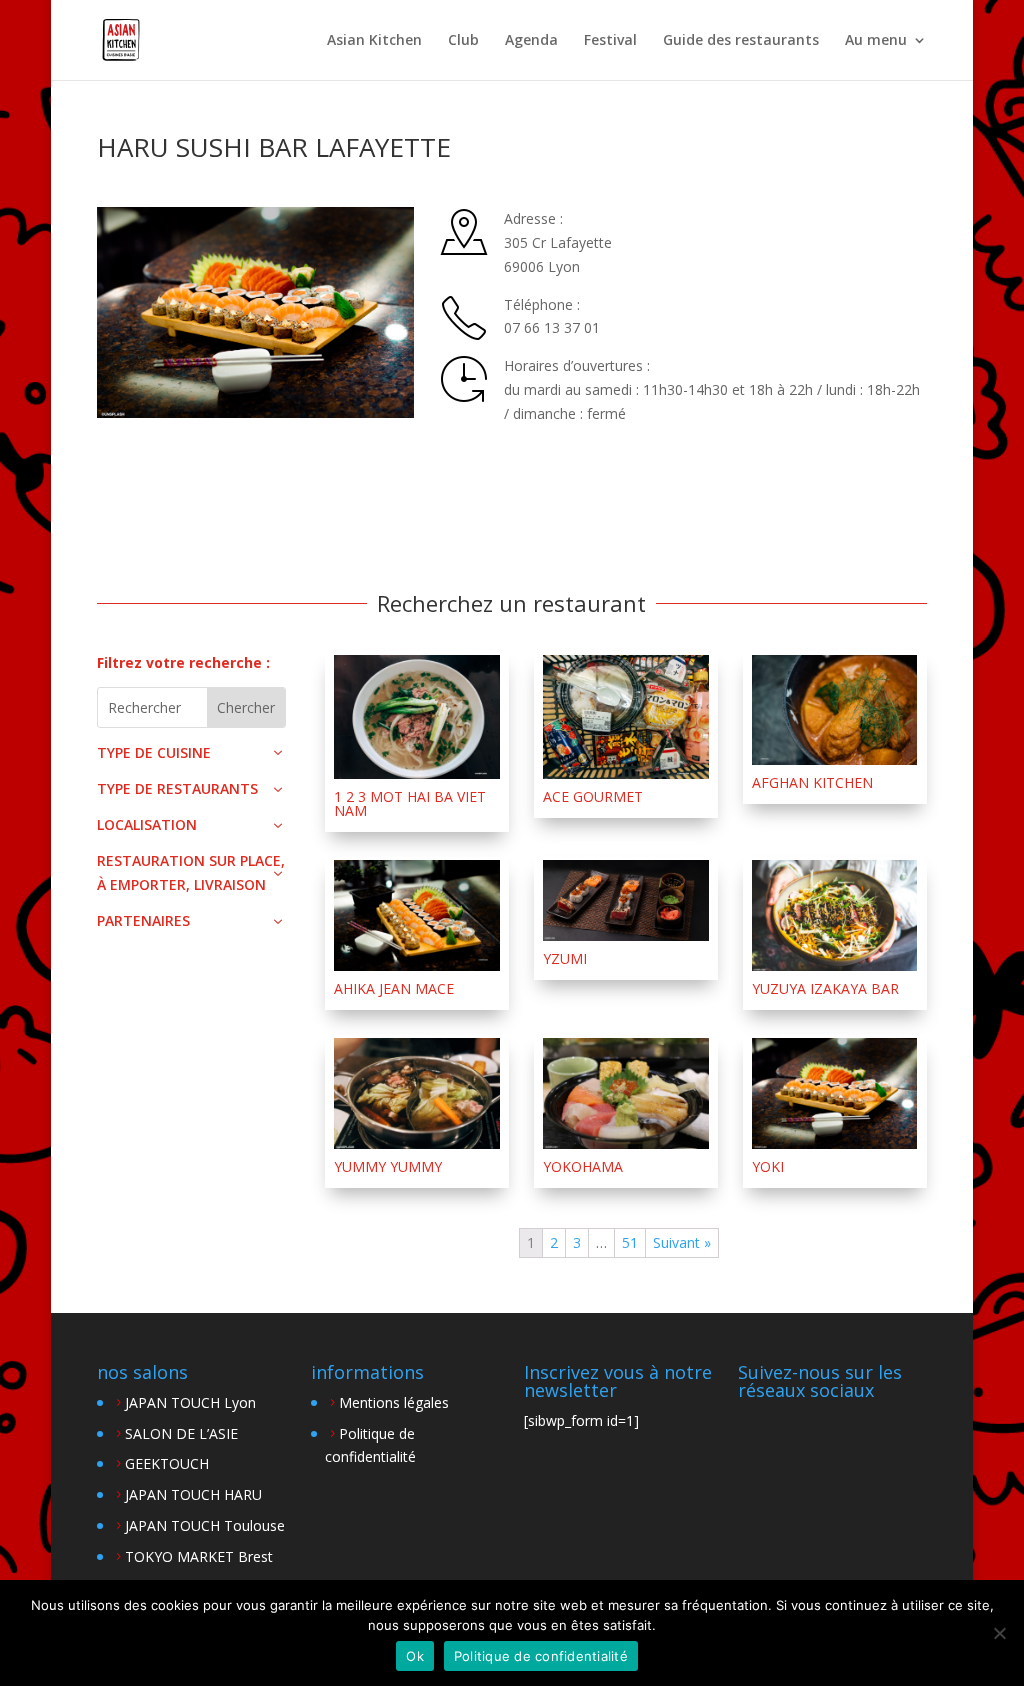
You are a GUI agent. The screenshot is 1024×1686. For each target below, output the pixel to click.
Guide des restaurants (741, 41)
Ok (415, 1656)
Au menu (876, 41)
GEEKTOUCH (167, 1463)
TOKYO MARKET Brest (199, 1556)
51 (630, 1242)
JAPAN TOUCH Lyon (190, 1402)
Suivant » (682, 1242)
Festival (610, 41)
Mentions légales (394, 1402)
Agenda (531, 41)
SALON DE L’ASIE (181, 1433)
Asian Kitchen (374, 41)
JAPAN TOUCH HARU (193, 1494)
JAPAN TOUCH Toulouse (205, 1525)
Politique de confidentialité (541, 1656)
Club (463, 41)
